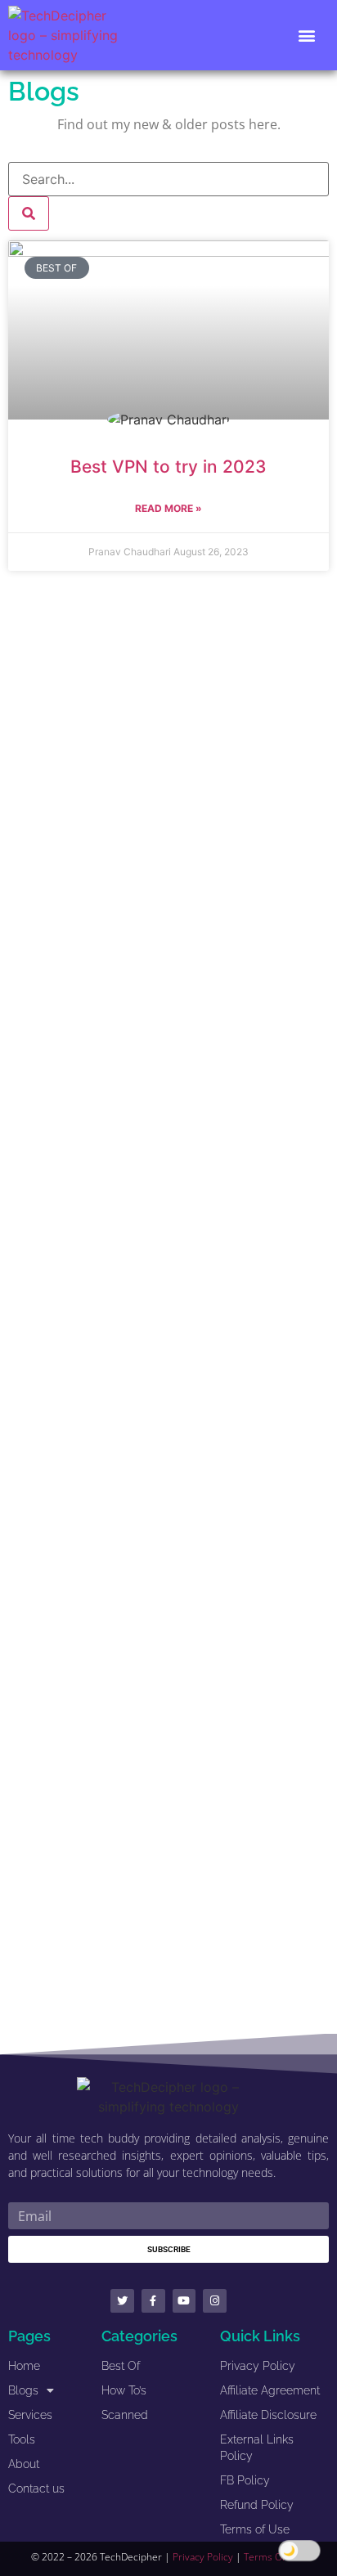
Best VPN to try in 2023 (168, 467)
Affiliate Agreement (270, 2390)
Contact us (36, 2488)
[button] (307, 36)
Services (30, 2415)
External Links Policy (257, 2448)
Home (24, 2366)
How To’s (124, 2390)
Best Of (121, 2366)
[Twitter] (122, 2301)
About (24, 2464)
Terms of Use (255, 2529)
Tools (22, 2439)
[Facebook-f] (153, 2301)
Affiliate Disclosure (268, 2415)
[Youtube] (184, 2301)
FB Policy (245, 2480)
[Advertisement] (168, 1303)
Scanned (125, 2415)
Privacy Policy (258, 2366)
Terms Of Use (275, 2557)
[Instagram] (215, 2301)
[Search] (29, 213)
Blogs (23, 2390)
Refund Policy (257, 2505)
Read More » (168, 508)
